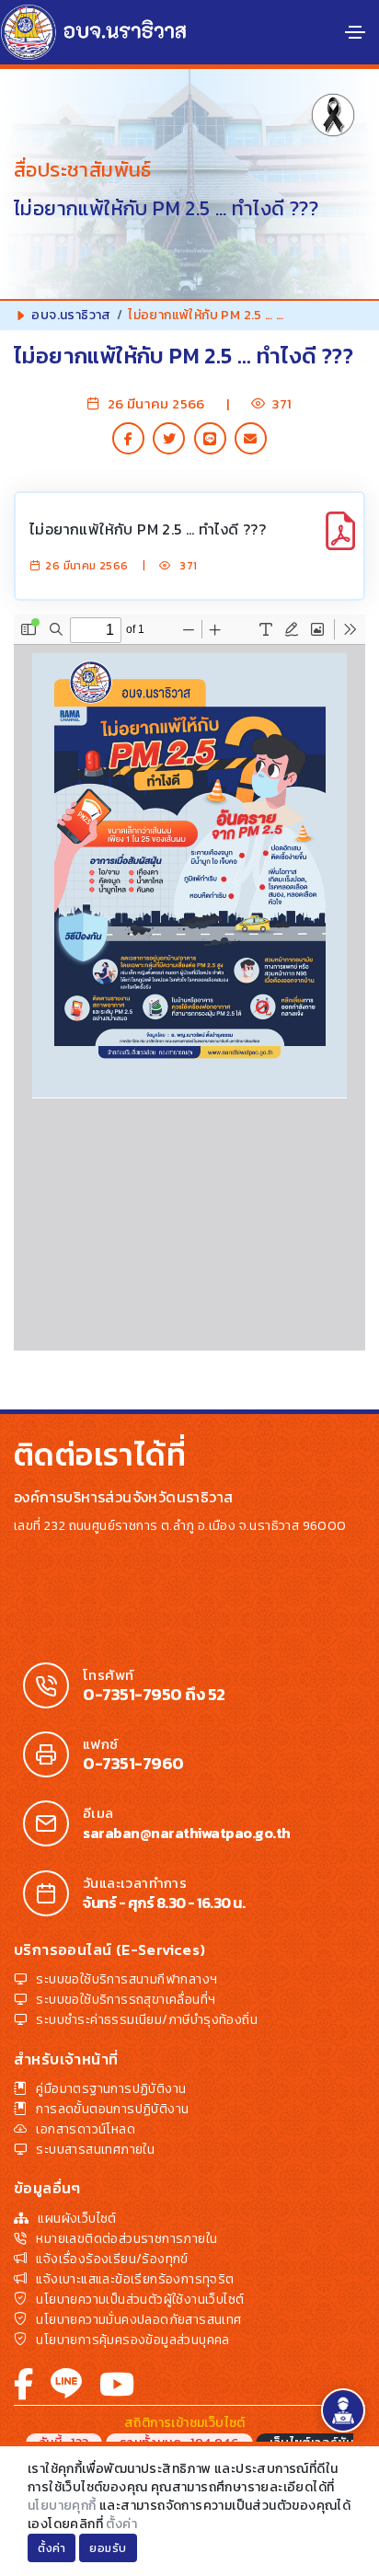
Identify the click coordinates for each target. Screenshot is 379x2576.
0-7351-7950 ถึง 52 (154, 1695)
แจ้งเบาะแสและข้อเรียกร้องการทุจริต (135, 2279)
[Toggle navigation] (355, 32)
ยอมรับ (108, 2548)
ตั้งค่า (121, 2524)
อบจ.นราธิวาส (71, 315)
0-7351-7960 (133, 1764)
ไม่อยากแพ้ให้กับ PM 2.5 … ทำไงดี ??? (148, 529)
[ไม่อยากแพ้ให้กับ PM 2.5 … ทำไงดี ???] (340, 541)
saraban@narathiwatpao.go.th (187, 1833)
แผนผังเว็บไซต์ (77, 2219)
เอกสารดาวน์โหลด (86, 2129)
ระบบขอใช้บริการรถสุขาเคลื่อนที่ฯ (126, 2000)
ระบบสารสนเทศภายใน (95, 2150)
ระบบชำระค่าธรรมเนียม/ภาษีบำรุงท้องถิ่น (147, 2020)
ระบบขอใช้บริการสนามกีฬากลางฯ (126, 1979)
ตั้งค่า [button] (52, 2548)
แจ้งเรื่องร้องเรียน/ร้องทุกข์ (112, 2259)
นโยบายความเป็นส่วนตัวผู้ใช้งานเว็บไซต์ (140, 2300)
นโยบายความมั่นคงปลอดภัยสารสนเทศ (138, 2320)
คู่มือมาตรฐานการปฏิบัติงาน (111, 2089)
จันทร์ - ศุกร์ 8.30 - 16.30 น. (164, 1903)
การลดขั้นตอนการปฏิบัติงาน (112, 2109)
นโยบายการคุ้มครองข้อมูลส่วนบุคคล (132, 2340)
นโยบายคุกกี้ (62, 2506)
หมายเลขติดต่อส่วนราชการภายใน (126, 2239)
